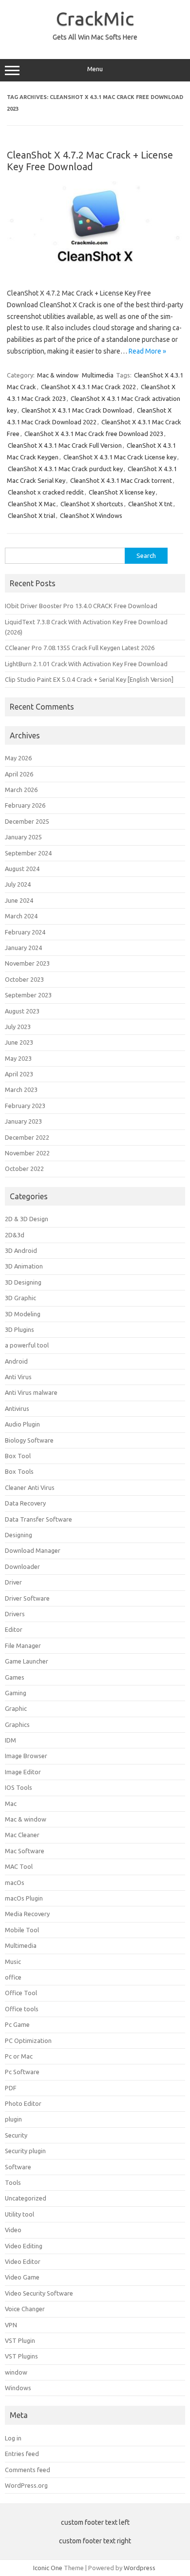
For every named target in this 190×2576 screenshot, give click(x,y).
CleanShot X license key (122, 492)
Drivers (15, 1614)
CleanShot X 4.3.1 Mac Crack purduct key (65, 469)
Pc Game (17, 2024)
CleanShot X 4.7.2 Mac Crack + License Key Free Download (90, 161)
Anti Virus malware (31, 1392)
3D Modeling (23, 1314)
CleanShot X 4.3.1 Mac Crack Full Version (65, 445)
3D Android (21, 1250)
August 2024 (22, 869)
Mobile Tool (22, 1930)
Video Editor (23, 2261)
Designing (19, 1535)
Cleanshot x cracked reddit (46, 492)
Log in (13, 2438)
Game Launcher (27, 1661)
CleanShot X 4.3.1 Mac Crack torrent (121, 480)
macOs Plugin (24, 1898)
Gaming (16, 1693)
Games (15, 1677)
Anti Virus (18, 1377)
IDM (10, 1740)
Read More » (147, 351)
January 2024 (23, 948)
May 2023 (18, 1058)
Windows (18, 2388)
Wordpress (140, 2568)
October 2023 (24, 979)
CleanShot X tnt (150, 504)
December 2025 (27, 821)
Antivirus (17, 1408)
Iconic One (48, 2568)
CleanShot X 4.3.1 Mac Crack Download (77, 410)
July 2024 (18, 884)
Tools (13, 2182)
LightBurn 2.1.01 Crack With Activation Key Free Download (86, 664)
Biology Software (29, 1440)
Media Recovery (27, 1914)
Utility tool (19, 2214)
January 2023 (23, 1121)
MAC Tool (19, 1866)
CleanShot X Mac (32, 504)
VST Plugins (21, 2356)
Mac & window (58, 375)
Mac (11, 1803)
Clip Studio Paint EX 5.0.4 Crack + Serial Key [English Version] (89, 679)
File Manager (23, 1645)
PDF (11, 2088)
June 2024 (19, 900)
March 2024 (21, 916)
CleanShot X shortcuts (92, 504)
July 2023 (18, 1027)
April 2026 (19, 774)
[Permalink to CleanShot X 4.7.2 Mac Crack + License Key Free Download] (95, 272)
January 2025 (23, 837)
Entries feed (22, 2454)
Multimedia (98, 375)
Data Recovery (25, 1503)
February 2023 (25, 1106)
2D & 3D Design (27, 1219)
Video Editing (24, 2246)
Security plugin (25, 2151)
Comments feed (28, 2470)
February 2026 (25, 805)
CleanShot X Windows (91, 515)
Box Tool (18, 1456)
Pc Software (22, 2072)
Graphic (16, 1708)
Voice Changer (25, 2309)
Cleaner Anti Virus (30, 1487)
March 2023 (21, 1090)
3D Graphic (20, 1298)
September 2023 (28, 995)
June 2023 (19, 1042)
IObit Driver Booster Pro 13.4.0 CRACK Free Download (81, 606)
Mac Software (25, 1851)
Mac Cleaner (22, 1835)
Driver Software (27, 1598)
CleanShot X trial (31, 515)
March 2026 (21, 790)
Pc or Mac (19, 2056)
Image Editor (23, 1772)
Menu (95, 69)
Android (16, 1361)
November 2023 (27, 963)
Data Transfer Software (38, 1519)
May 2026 (18, 758)
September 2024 (28, 853)
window (16, 2372)
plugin (13, 2119)
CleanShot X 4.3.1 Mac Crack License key (120, 457)
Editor (14, 1629)
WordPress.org (26, 2485)
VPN (11, 2325)
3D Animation (24, 1266)
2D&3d (15, 1235)
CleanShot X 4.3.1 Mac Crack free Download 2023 (94, 434)
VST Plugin (20, 2340)
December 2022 (27, 1137)
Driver (13, 1582)
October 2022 (24, 1169)
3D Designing (23, 1282)
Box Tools (19, 1471)
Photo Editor (23, 2103)
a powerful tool (27, 1345)
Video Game (22, 2277)
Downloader (22, 1566)
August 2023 (22, 1011)
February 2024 (25, 932)
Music (13, 1962)
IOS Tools (19, 1787)
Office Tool (21, 1993)
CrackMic (95, 19)
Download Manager (33, 1550)
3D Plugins (19, 1329)
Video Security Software (39, 2293)
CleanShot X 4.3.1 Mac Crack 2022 (88, 387)
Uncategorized (26, 2198)
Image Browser (26, 1756)
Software (18, 2167)
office (13, 1977)
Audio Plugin (22, 1424)
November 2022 (27, 1153)
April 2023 (19, 1074)
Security (16, 2135)
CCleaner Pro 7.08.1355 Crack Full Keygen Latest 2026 (80, 648)
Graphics (17, 1724)
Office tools (22, 2009)
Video (13, 2230)
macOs (15, 1882)
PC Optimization (28, 2041)
